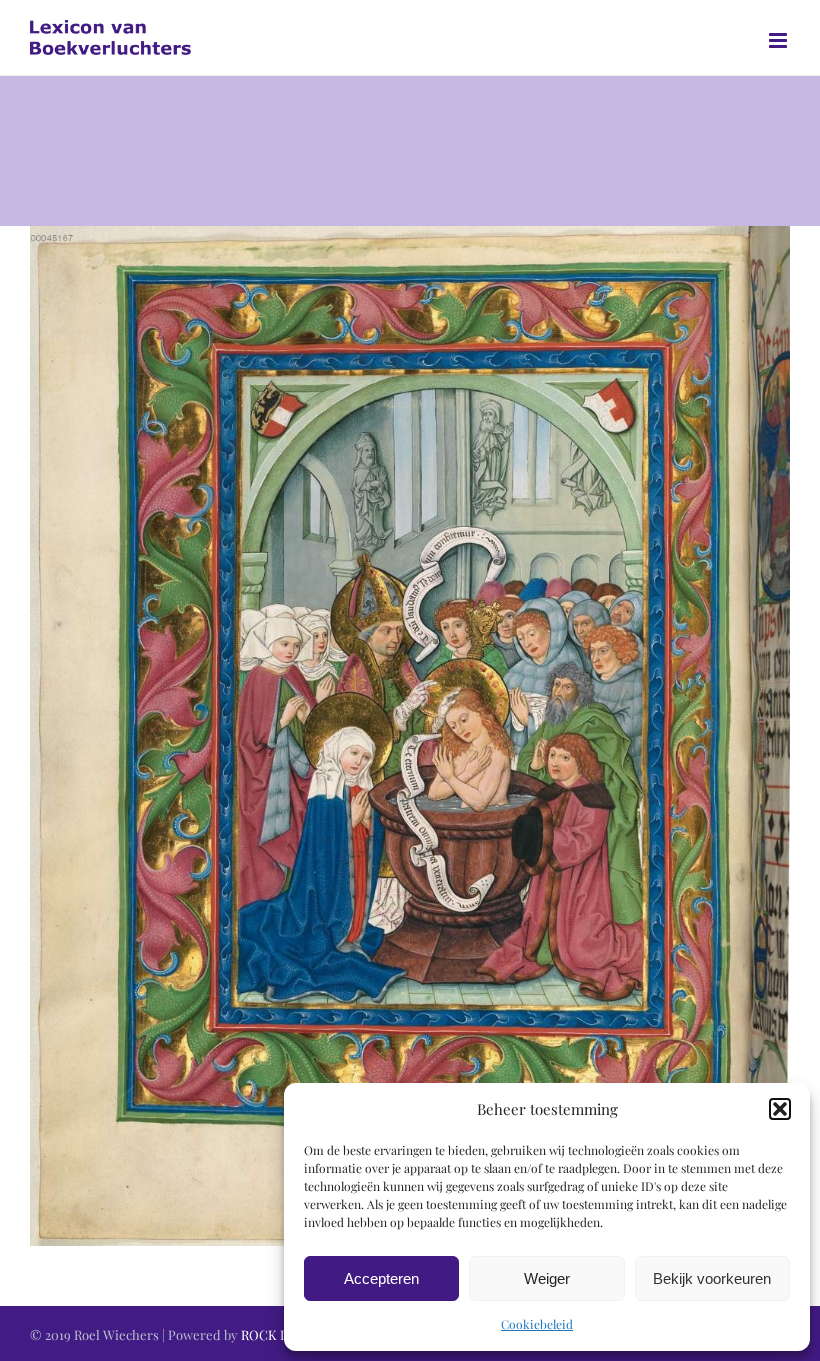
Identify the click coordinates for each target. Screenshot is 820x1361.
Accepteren (381, 1278)
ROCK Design (281, 1334)
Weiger (547, 1278)
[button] (780, 1109)
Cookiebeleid (537, 1324)
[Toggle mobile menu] (779, 40)
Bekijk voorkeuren (712, 1278)
